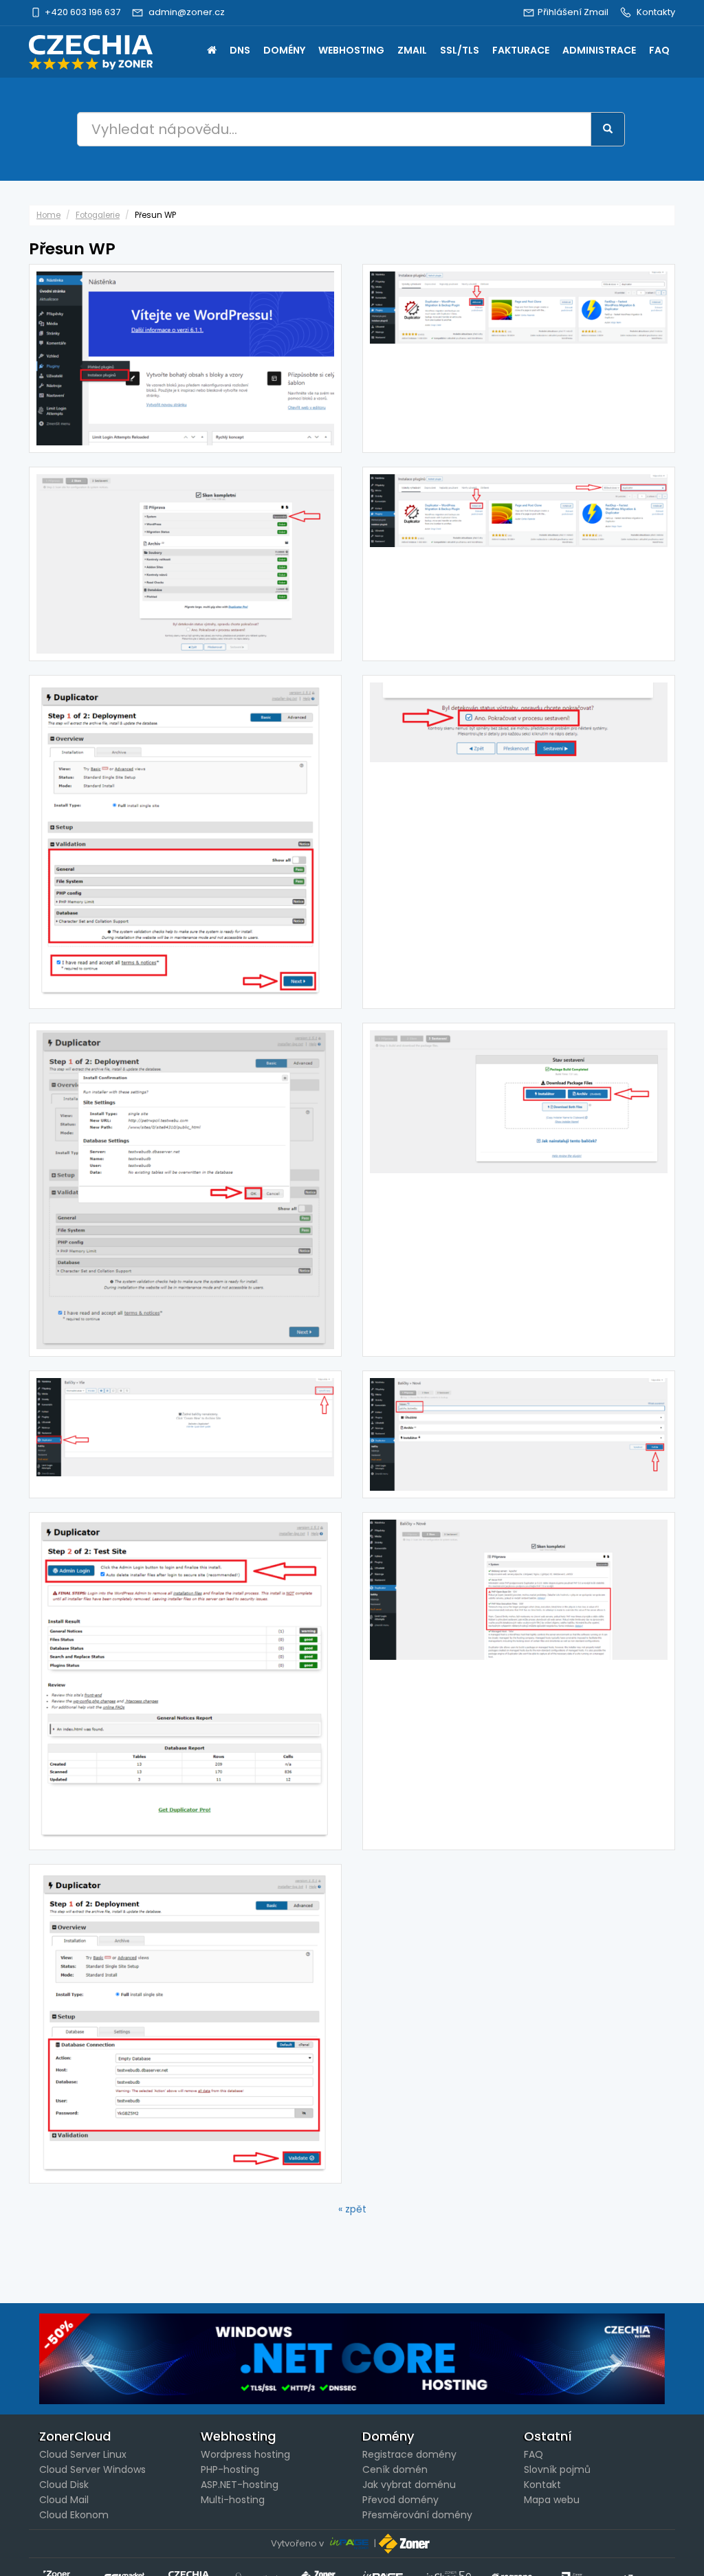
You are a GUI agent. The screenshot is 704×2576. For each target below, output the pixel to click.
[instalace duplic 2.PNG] (519, 564)
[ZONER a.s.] (406, 2543)
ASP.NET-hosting (240, 2485)
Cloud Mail (64, 2500)
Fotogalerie (98, 215)
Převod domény (400, 2500)
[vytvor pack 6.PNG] (519, 1190)
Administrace (599, 50)
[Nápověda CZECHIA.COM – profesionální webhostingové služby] (91, 52)
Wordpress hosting (245, 2454)
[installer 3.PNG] (185, 1190)
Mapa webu (552, 2500)
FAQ (659, 50)
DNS (240, 50)
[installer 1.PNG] (185, 2024)
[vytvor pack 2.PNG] (519, 1434)
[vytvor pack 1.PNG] (185, 1434)
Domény (284, 50)
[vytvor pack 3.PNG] (185, 564)
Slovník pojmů (557, 2469)
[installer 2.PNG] (185, 842)
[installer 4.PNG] (185, 1681)
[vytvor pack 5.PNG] (519, 842)
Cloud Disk (64, 2485)
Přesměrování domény (417, 2515)
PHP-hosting (230, 2469)
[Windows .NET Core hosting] (352, 2359)
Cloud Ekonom (74, 2515)
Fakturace (521, 50)
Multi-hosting (233, 2500)
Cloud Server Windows (92, 2469)
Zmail (412, 50)
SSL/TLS (460, 50)
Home (212, 52)
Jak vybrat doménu (409, 2485)
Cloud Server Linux (83, 2454)
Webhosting (351, 50)
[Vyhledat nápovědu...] (608, 129)
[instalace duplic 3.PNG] (519, 358)
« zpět (352, 2209)
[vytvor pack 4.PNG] (519, 1681)
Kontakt (542, 2485)
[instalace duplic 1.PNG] (185, 358)
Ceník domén (395, 2469)
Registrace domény (409, 2454)
